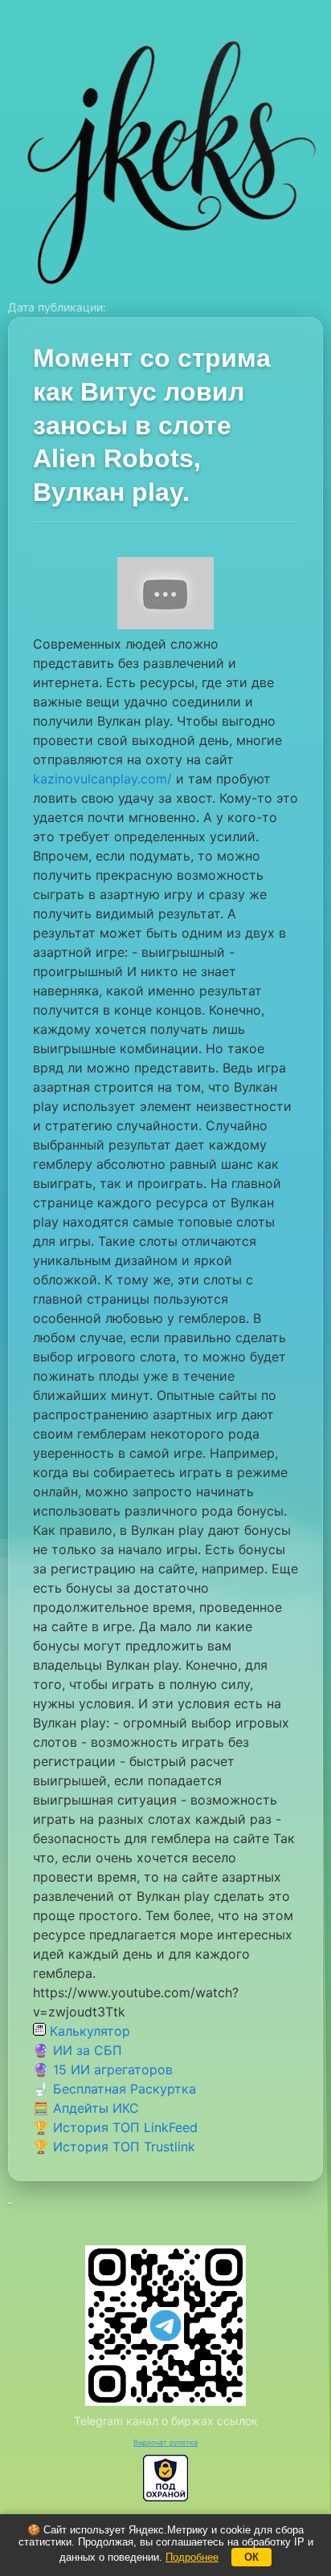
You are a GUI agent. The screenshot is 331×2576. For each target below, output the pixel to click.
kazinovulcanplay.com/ (102, 779)
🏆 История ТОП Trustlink (114, 2147)
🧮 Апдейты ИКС (86, 2108)
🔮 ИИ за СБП (78, 2050)
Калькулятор (88, 2031)
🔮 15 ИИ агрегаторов (103, 2069)
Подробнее (192, 2557)
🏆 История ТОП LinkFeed (115, 2127)
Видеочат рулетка (165, 2442)
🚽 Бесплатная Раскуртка (114, 2089)
